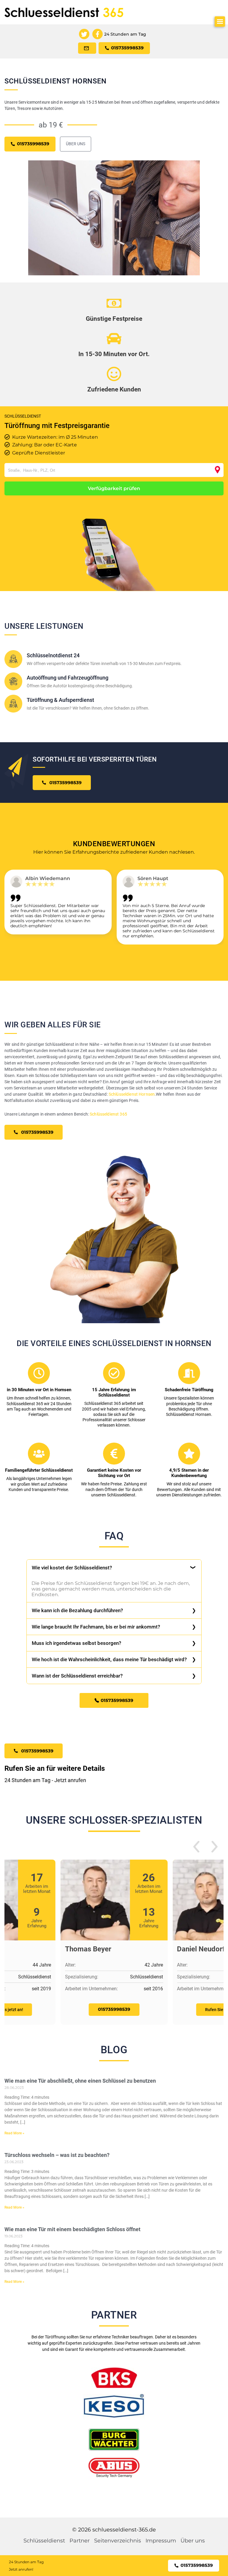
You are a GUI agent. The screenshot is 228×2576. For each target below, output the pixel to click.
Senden (114, 1353)
